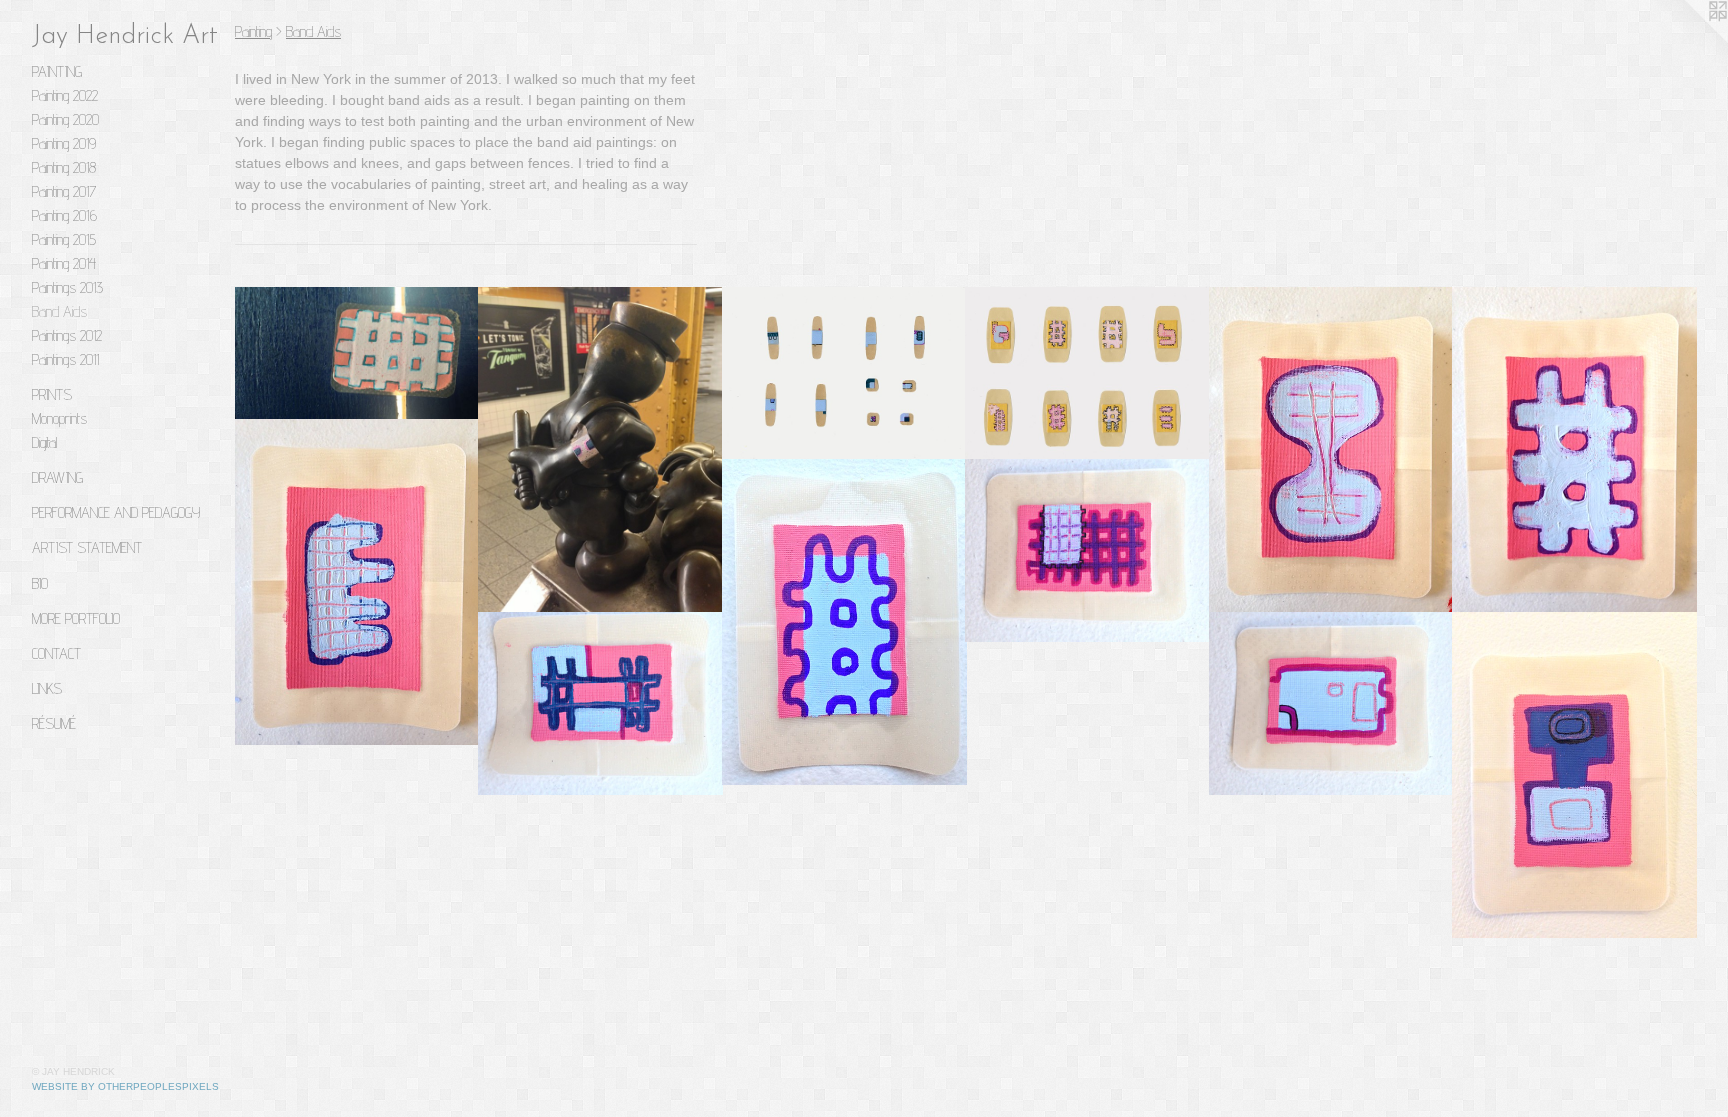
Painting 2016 (64, 215)
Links (47, 688)
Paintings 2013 (67, 287)
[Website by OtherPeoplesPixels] (1688, 40)
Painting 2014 (64, 263)
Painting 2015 (64, 239)
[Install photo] (357, 353)
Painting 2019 (64, 143)
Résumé (54, 723)
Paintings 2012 (67, 335)
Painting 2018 (64, 167)
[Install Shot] (600, 450)
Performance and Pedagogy (116, 512)
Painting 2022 (65, 95)
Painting (57, 71)
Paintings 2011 (65, 359)
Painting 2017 (64, 191)
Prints (52, 394)
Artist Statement (87, 547)
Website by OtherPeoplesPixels (125, 1086)
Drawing (57, 477)
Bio (40, 583)
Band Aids (59, 311)
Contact (56, 653)
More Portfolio (76, 618)
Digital (44, 442)
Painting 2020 (65, 119)
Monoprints (59, 418)
